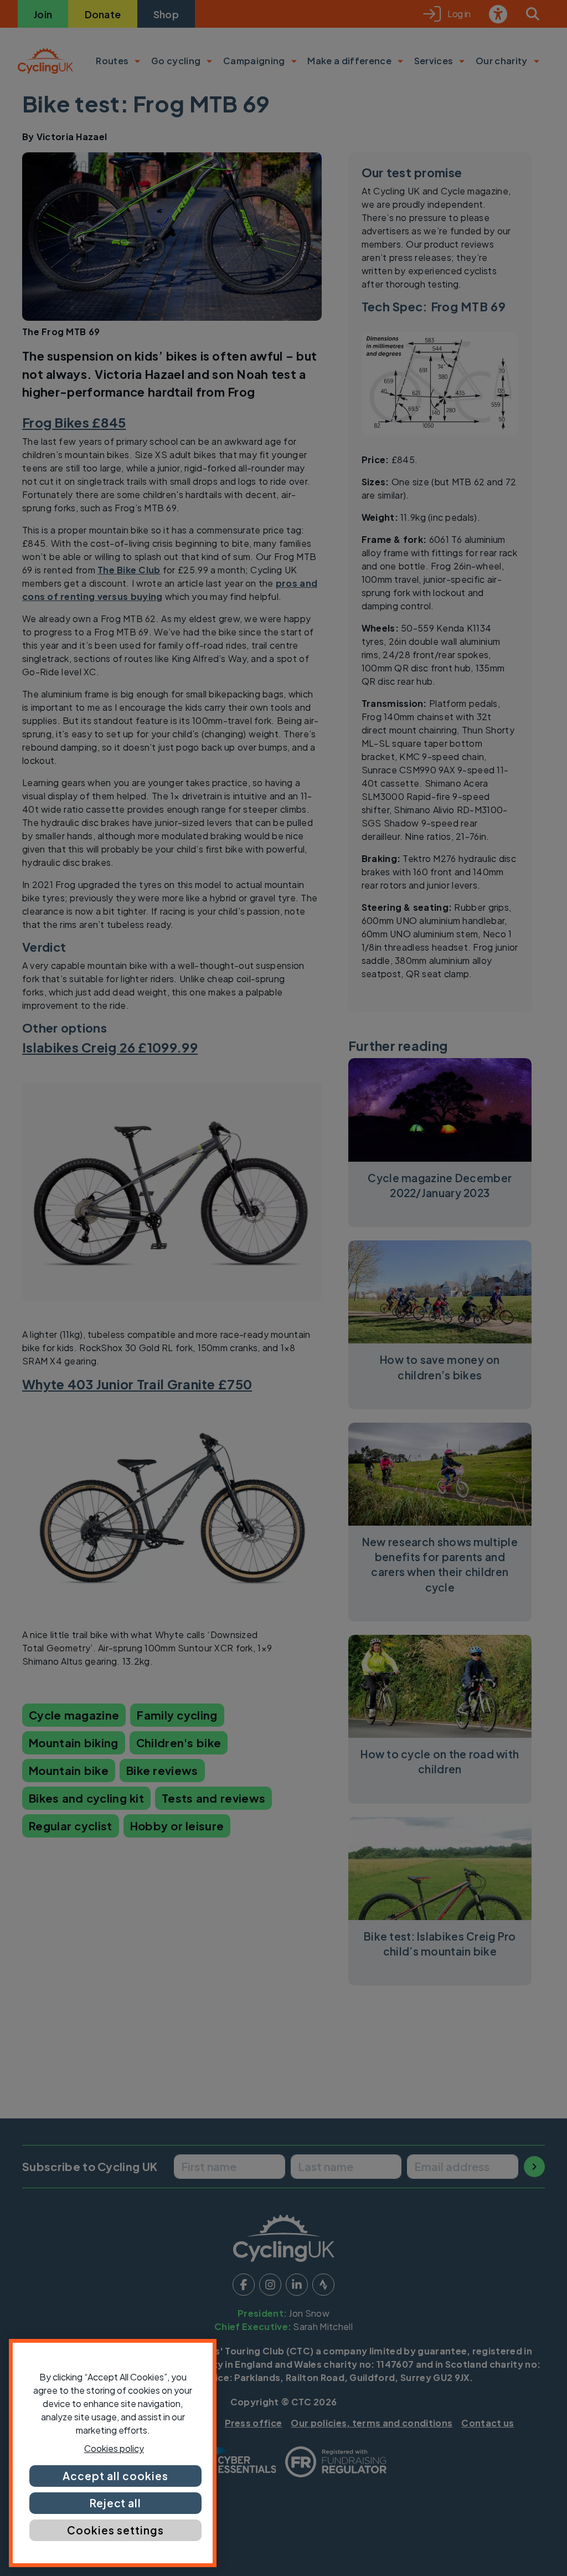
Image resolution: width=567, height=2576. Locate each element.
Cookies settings (115, 2530)
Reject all (116, 2503)
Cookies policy (114, 2448)
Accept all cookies (115, 2476)
